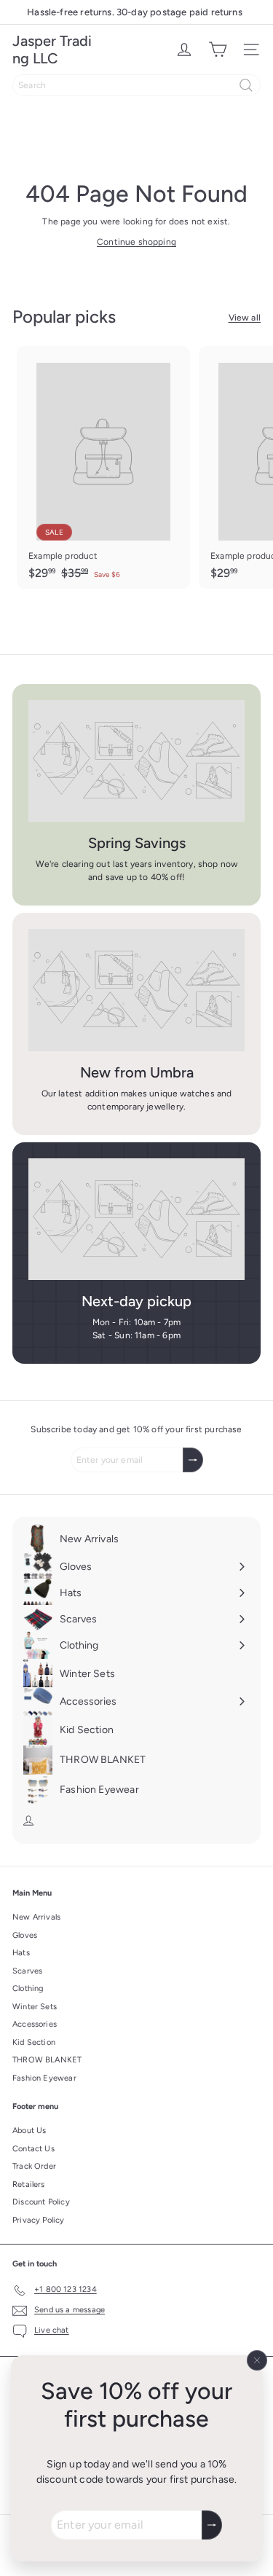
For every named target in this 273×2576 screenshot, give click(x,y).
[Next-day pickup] (136, 1219)
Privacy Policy (39, 2220)
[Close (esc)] (257, 2360)
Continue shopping (136, 242)
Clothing (28, 1988)
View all (245, 318)
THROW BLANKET (47, 2060)
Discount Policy (41, 2202)
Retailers (29, 2184)
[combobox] (136, 85)
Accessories (35, 2024)
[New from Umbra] (136, 990)
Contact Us (33, 2149)
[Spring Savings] (136, 761)
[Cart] (218, 50)
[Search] (246, 85)
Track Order (34, 2166)
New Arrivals (36, 1917)
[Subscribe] (212, 2525)
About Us (29, 2131)
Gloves (25, 1935)
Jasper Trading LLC (52, 50)
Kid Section (34, 2042)
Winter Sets (35, 2007)
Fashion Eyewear (44, 2078)
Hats (21, 1953)
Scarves (27, 1971)
